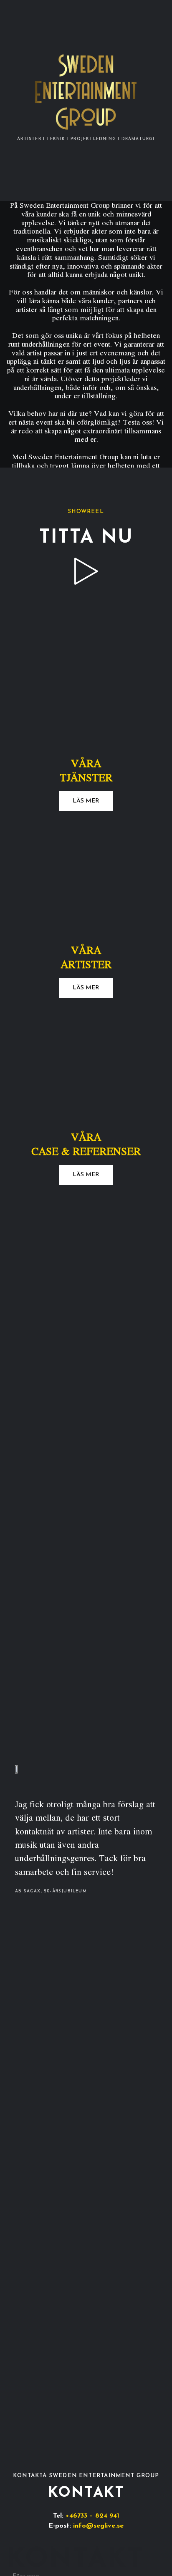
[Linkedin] (105, 2557)
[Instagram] (80, 2557)
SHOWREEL (86, 512)
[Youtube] (92, 2557)
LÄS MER (86, 801)
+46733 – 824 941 (92, 2516)
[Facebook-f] (67, 2557)
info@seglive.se (98, 2526)
